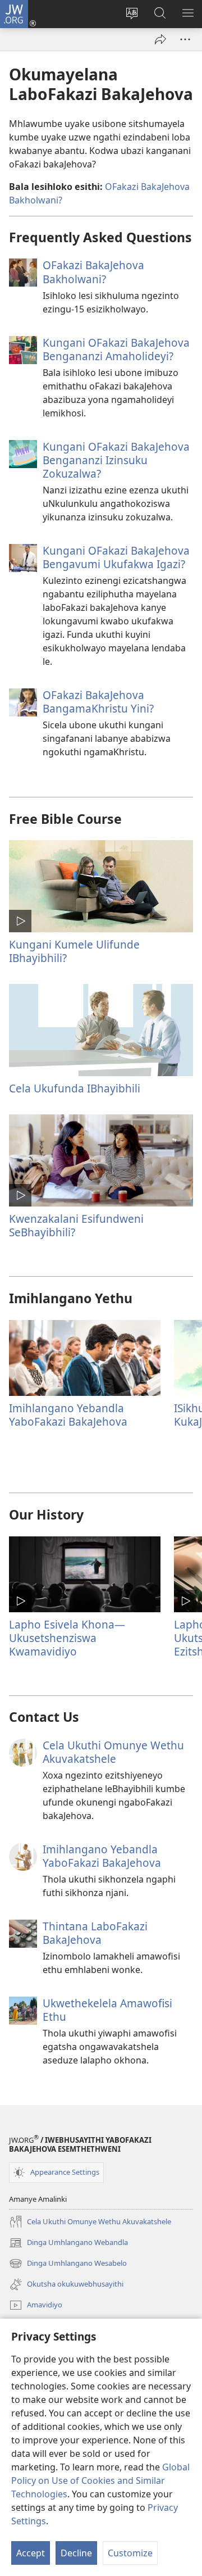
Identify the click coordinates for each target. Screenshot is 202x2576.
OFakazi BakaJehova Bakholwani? (93, 272)
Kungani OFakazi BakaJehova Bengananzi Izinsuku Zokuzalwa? (116, 460)
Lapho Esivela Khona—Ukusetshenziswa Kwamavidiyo (67, 1638)
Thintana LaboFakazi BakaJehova (95, 1933)
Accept (31, 2553)
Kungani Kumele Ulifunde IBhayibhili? (74, 951)
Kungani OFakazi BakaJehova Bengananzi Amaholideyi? (116, 349)
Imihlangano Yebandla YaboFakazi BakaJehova (68, 1415)
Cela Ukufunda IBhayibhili (75, 1088)
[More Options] (185, 39)
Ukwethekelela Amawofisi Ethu (107, 2010)
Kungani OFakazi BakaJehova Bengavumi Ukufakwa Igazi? (116, 557)
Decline (76, 2553)
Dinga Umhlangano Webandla (68, 2243)
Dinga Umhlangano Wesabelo (68, 2264)
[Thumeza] (160, 39)
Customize (130, 2553)
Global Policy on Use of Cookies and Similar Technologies (100, 2480)
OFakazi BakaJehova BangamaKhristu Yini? (98, 702)
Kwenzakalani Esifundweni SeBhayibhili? (76, 1225)
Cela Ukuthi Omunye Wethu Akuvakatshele (113, 1752)
